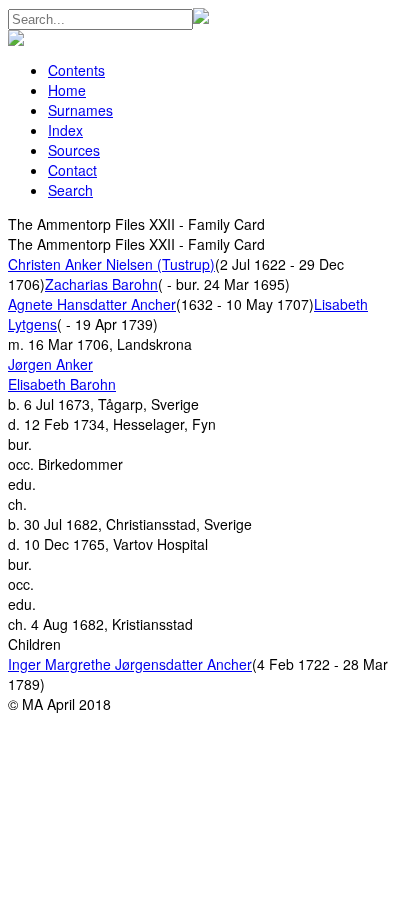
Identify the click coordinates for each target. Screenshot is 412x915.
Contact (72, 170)
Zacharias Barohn (101, 284)
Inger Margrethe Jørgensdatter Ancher (130, 664)
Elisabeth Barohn (62, 384)
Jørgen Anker (50, 364)
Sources (74, 150)
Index (65, 130)
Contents (76, 70)
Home (67, 90)
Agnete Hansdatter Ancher (92, 304)
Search (70, 190)
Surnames (80, 110)
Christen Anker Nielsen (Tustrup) (111, 264)
